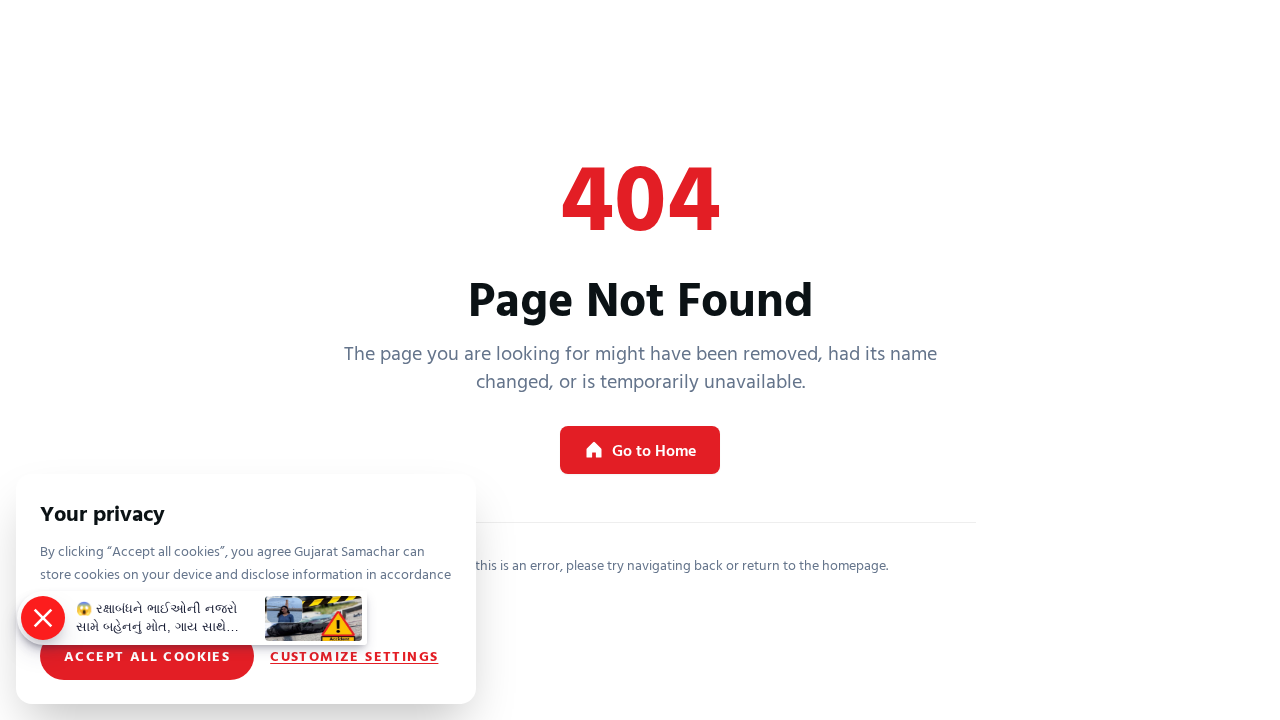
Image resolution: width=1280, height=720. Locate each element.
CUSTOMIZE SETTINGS (354, 656)
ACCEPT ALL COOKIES (147, 655)
